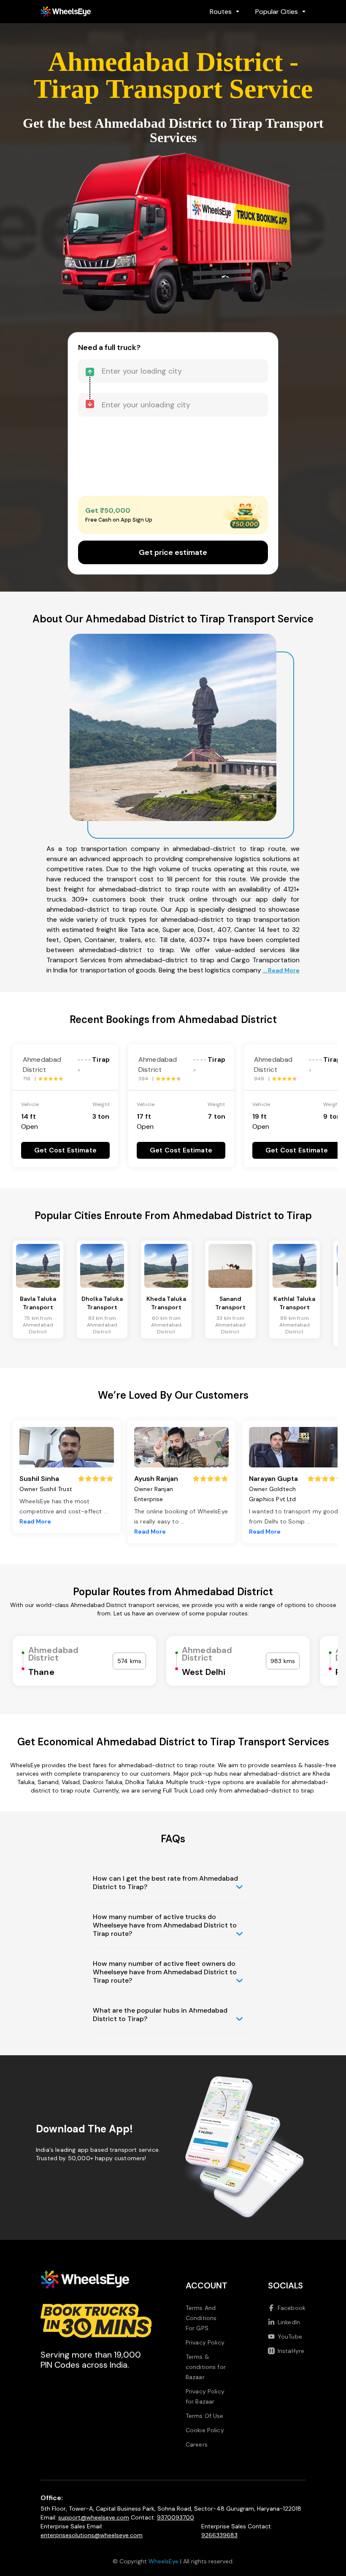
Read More (35, 1521)
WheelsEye (164, 2561)
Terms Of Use (205, 2416)
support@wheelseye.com (94, 2517)
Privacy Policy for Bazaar (205, 2396)
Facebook (292, 2308)
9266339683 (219, 2535)
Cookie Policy (205, 2430)
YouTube (290, 2336)
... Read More (281, 970)
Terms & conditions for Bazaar (206, 2367)
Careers (197, 2444)
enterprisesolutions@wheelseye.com (92, 2535)
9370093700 (176, 2517)
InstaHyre (291, 2351)
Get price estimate (173, 552)
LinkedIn (289, 2322)
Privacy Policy (205, 2342)
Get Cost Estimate (65, 1150)
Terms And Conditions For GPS (201, 2318)
